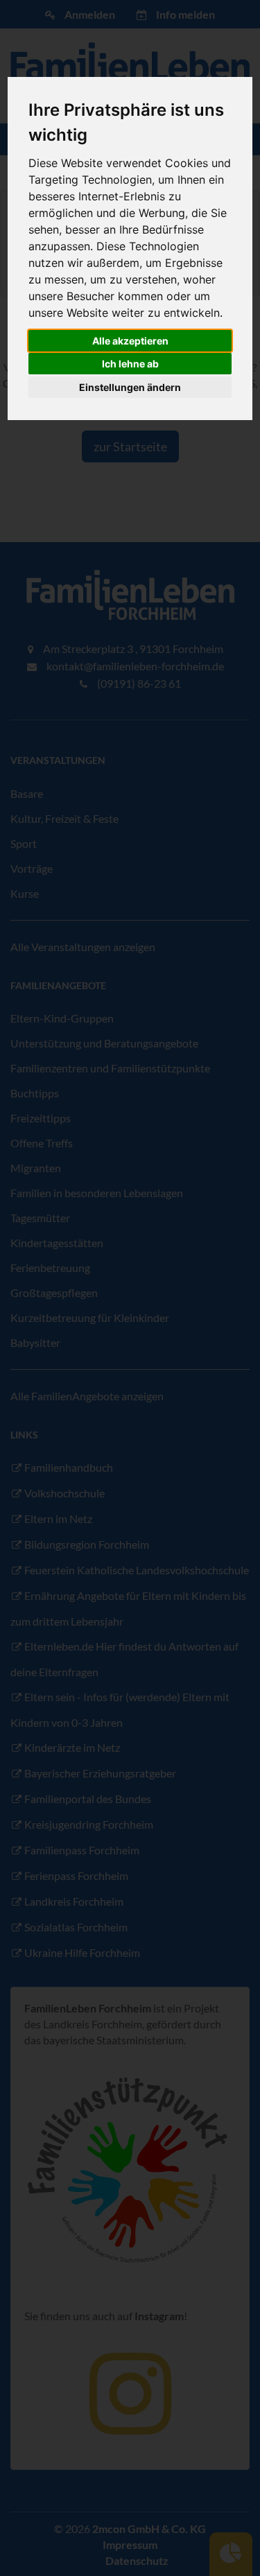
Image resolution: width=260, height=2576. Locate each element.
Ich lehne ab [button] (130, 364)
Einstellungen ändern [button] (130, 387)
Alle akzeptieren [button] (130, 341)
